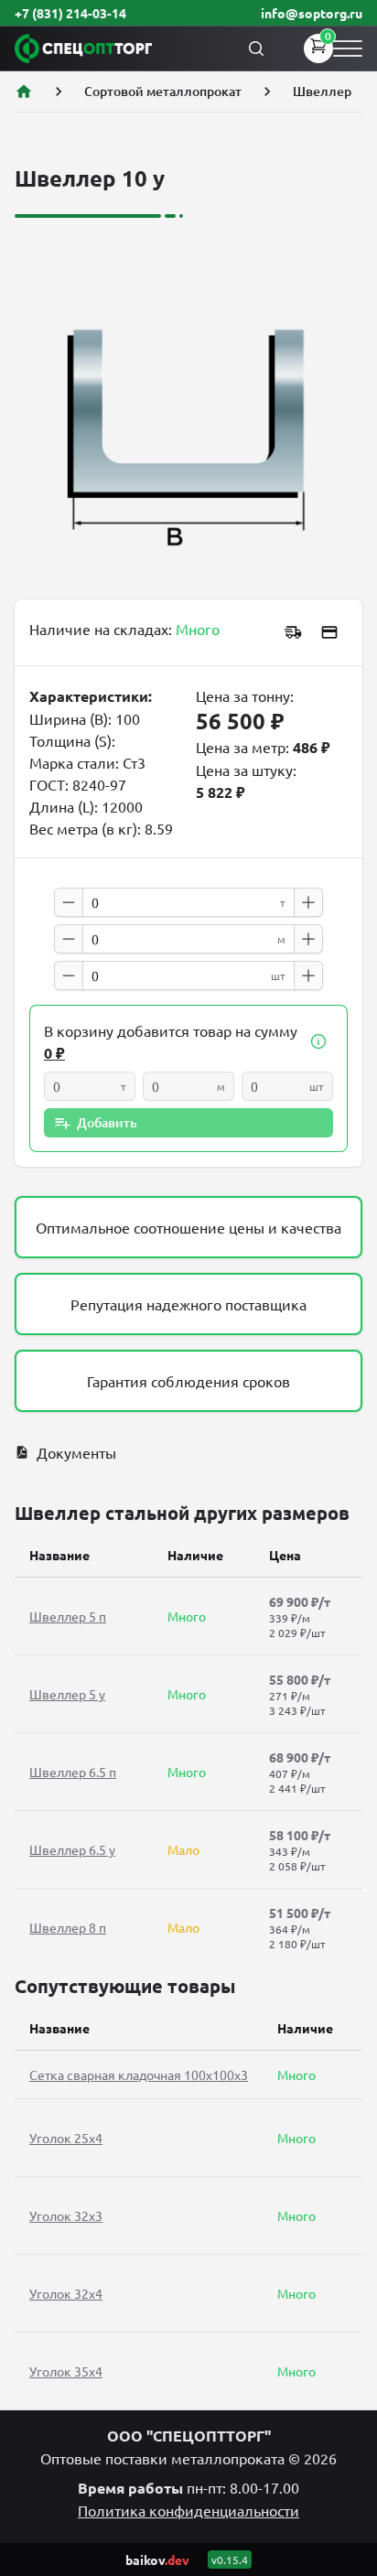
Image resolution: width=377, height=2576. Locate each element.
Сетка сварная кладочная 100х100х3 (139, 2075)
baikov (157, 2560)
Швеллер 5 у (67, 1694)
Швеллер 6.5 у (72, 1849)
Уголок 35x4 (66, 2371)
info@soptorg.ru (312, 13)
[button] (318, 1041)
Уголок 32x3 (66, 2215)
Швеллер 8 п (68, 1927)
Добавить (107, 1122)
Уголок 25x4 (66, 2138)
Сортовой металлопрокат (163, 91)
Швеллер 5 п (68, 1616)
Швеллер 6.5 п (73, 1772)
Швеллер (322, 91)
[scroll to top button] (348, 2426)
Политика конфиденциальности (188, 2510)
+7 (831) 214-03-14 (70, 13)
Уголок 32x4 (66, 2293)
